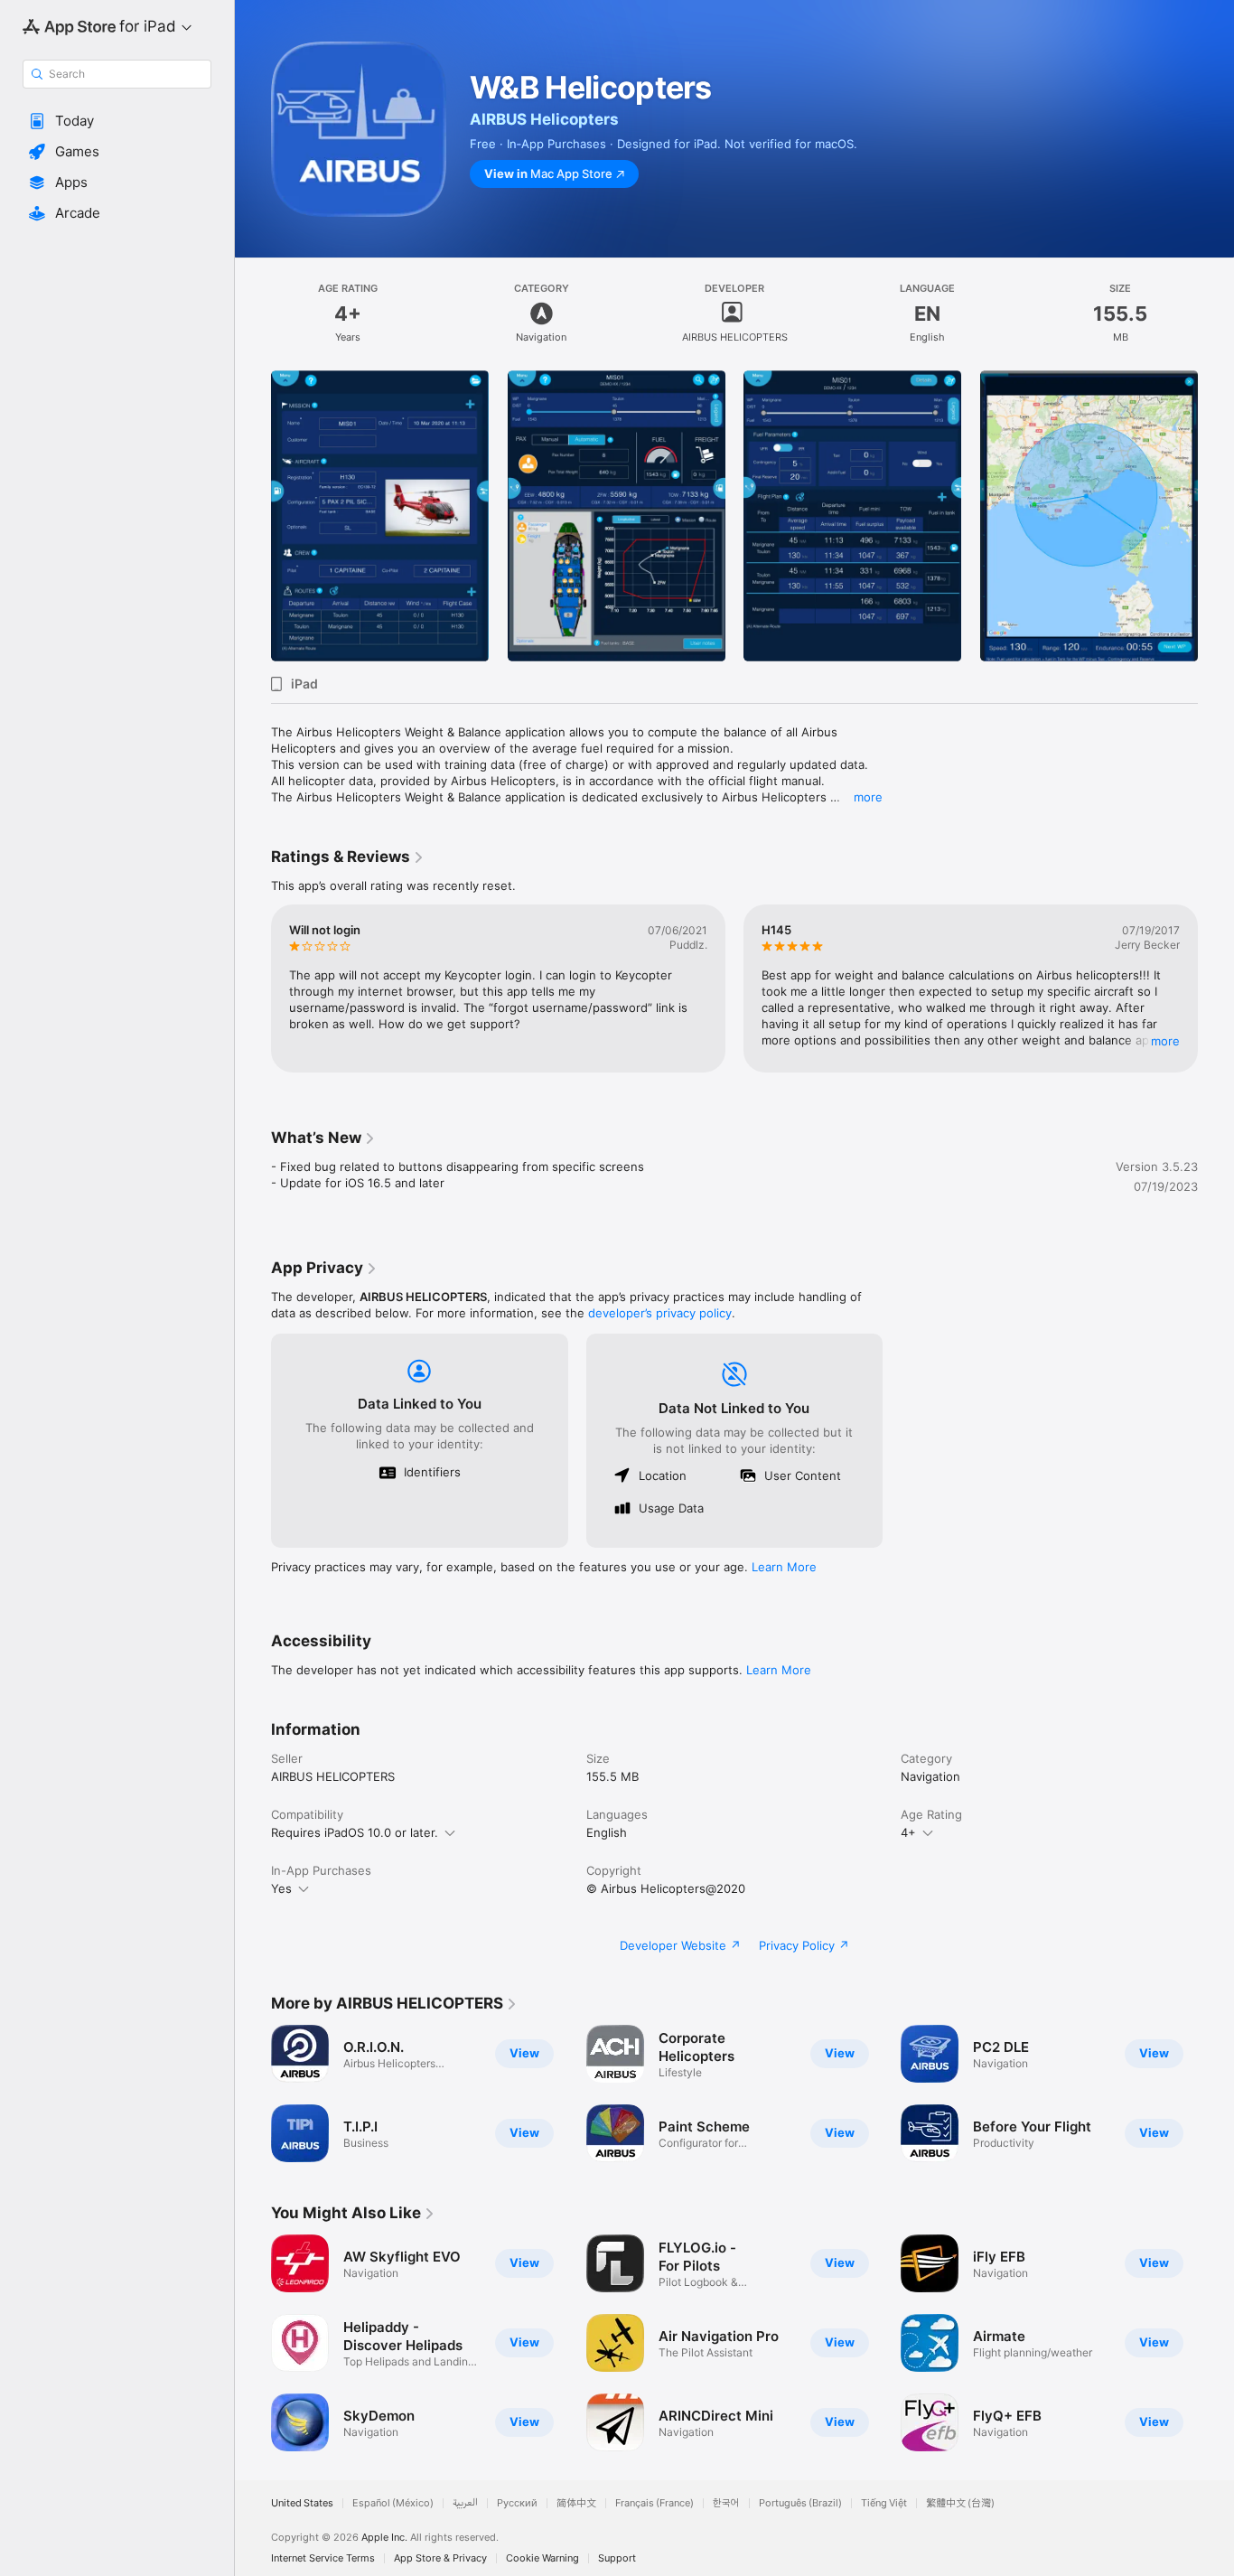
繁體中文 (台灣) (960, 2503)
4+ (908, 1832)
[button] (117, 121)
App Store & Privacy (440, 2558)
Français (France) (654, 2503)
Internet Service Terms (323, 2558)
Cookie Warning (542, 2558)
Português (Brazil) (800, 2503)
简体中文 (576, 2503)
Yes (281, 1888)
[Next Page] (1216, 516)
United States (302, 2503)
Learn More (784, 1567)
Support (617, 2558)
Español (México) (393, 2503)
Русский (517, 2503)
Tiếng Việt (884, 2503)
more (868, 797)
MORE (1165, 1041)
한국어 (726, 2503)
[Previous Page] (253, 516)
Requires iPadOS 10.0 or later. (355, 1832)
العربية (465, 2503)
